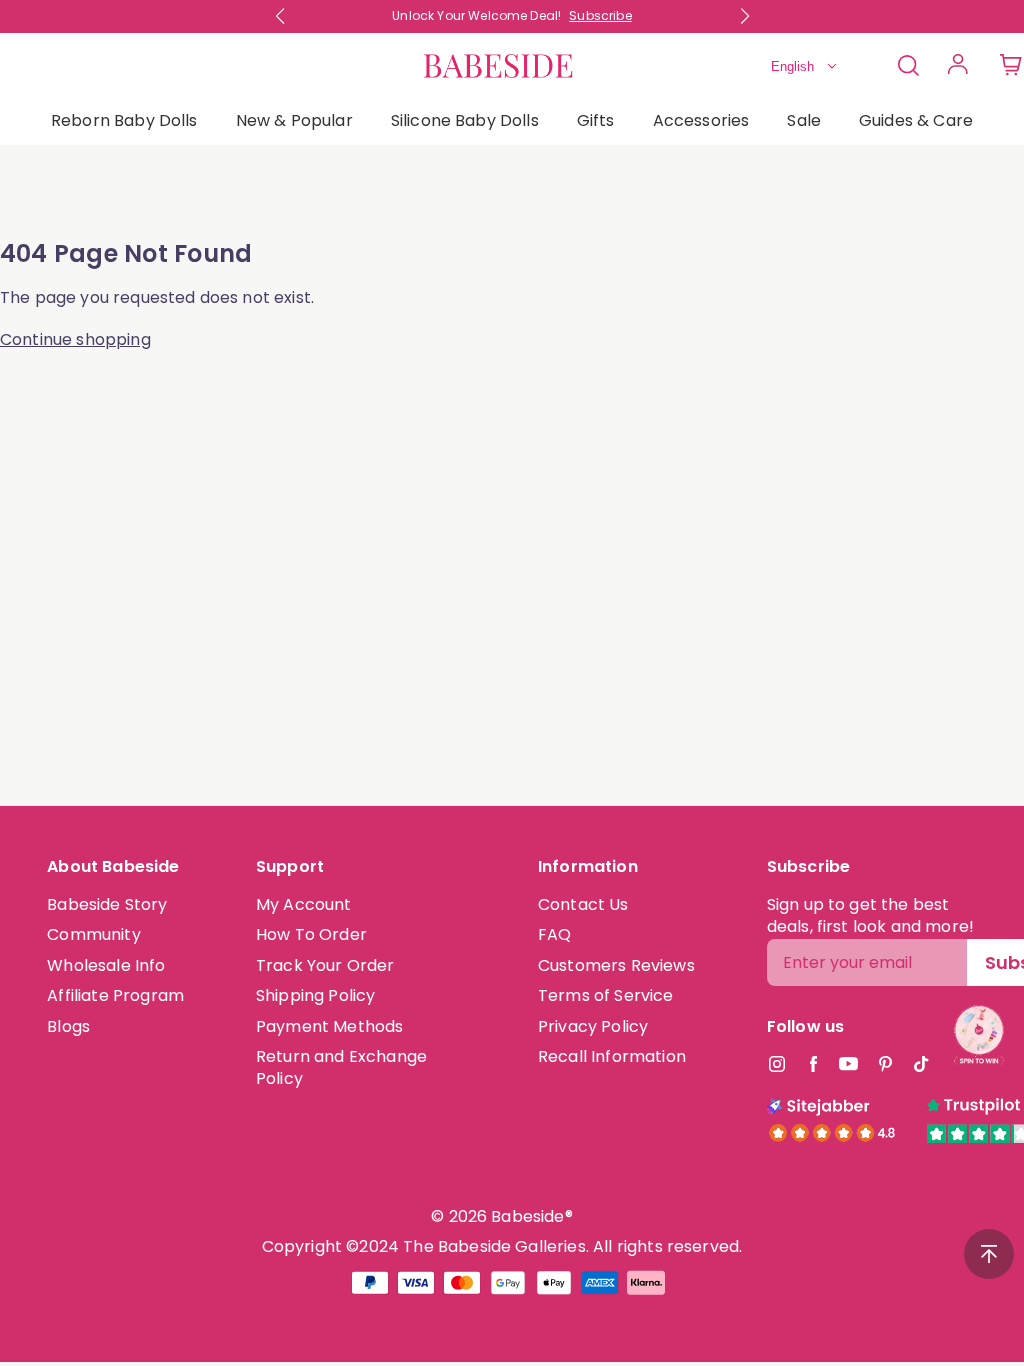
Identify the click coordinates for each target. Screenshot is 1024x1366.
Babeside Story (107, 904)
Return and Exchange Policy (341, 1067)
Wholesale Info (106, 965)
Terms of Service (606, 995)
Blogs (68, 1026)
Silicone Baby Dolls (465, 120)
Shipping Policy (315, 995)
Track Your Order (325, 965)
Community (93, 934)
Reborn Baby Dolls (124, 120)
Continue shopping (75, 340)
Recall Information (612, 1056)
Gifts (596, 120)
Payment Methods (329, 1026)
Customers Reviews (616, 965)
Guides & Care (916, 120)
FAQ (554, 934)
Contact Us (583, 904)
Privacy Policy (593, 1026)
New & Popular (294, 120)
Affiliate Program (115, 995)
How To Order (311, 934)
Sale (804, 120)
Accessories (701, 120)
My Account (304, 904)
